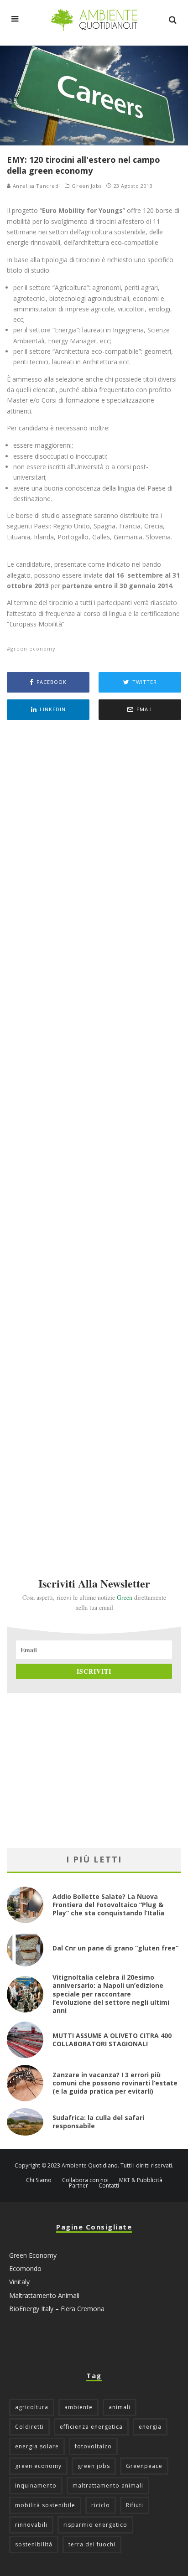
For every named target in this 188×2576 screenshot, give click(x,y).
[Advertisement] (94, 1136)
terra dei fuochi (92, 2544)
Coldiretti (29, 2427)
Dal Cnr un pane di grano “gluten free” (115, 1948)
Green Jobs (87, 186)
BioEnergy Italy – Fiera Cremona (57, 2309)
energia (150, 2427)
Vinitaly (19, 2282)
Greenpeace (144, 2466)
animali (120, 2407)
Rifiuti (135, 2505)
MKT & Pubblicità (141, 2180)
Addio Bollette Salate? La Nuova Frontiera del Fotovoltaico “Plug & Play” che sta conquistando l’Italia (108, 1905)
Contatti (109, 2186)
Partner (78, 2186)
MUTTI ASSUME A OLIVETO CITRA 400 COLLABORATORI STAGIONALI (112, 2040)
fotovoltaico (93, 2446)
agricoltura (32, 2407)
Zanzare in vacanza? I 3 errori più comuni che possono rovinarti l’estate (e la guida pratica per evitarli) (115, 2083)
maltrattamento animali (108, 2485)
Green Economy (33, 2255)
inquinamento (36, 2485)
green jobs (94, 2466)
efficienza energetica (91, 2427)
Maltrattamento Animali (44, 2295)
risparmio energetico (95, 2525)
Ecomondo (25, 2268)
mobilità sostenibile (45, 2505)
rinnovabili (31, 2525)
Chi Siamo (39, 2180)
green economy (33, 649)
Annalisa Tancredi (36, 186)
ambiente (78, 2407)
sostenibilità (34, 2544)
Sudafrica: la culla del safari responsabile (98, 2122)
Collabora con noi (85, 2180)
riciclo (101, 2505)
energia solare (37, 2446)
